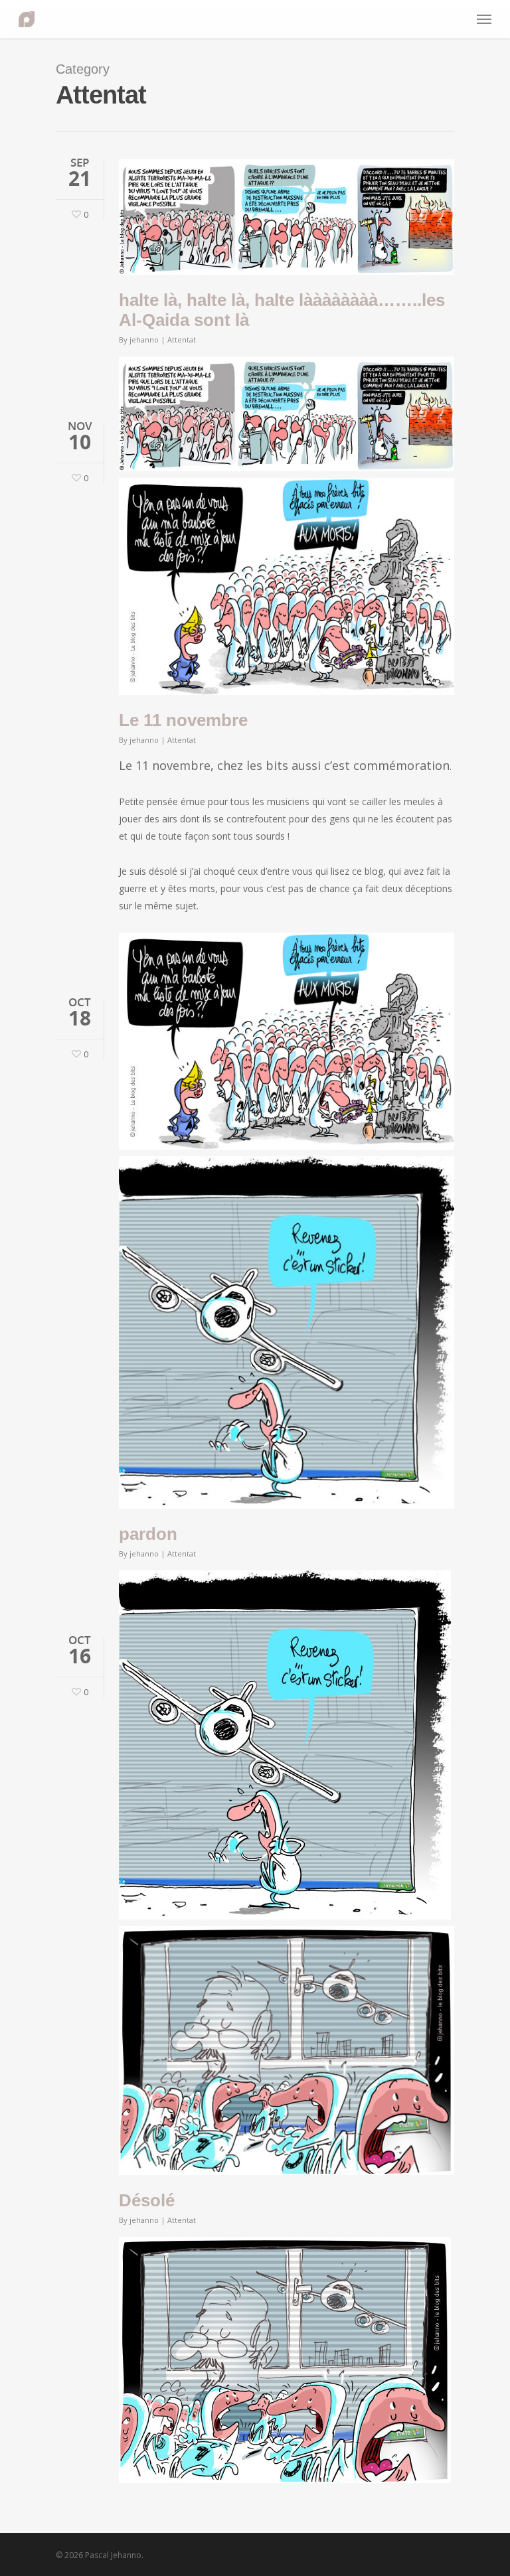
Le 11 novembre (183, 720)
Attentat (182, 340)
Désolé (147, 2200)
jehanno (144, 340)
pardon (148, 1534)
